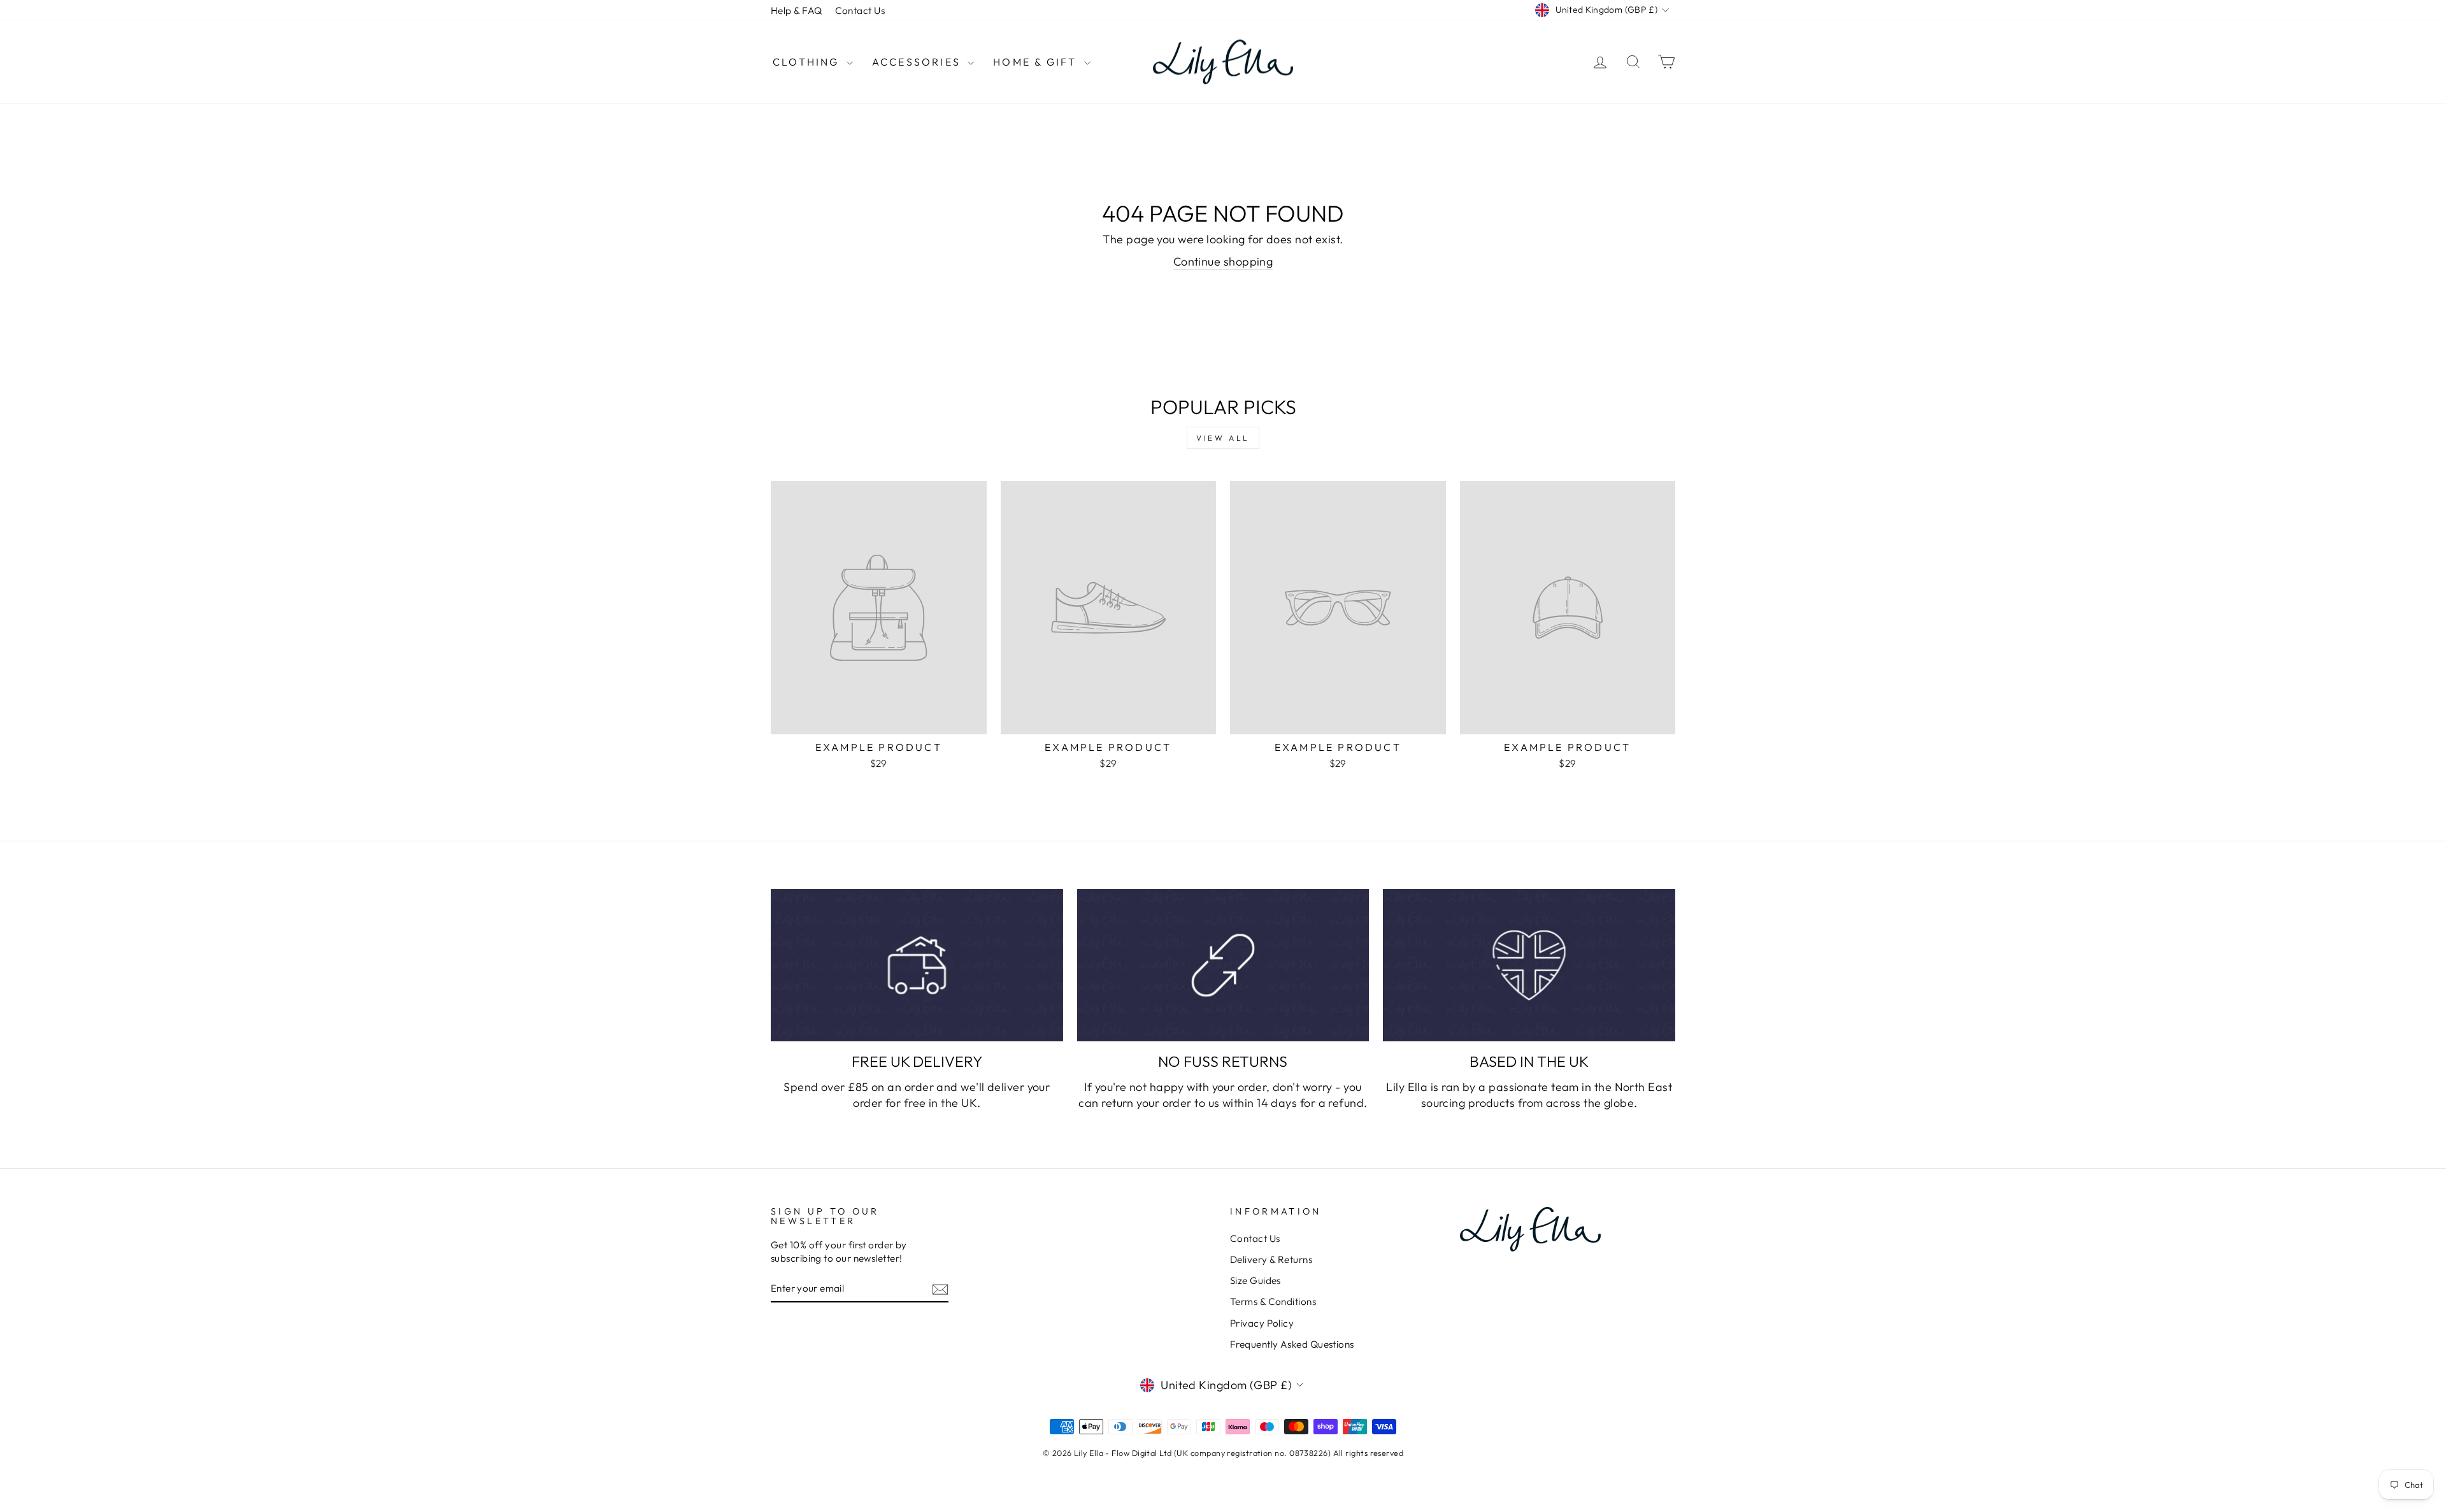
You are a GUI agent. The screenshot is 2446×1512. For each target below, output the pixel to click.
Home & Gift (1037, 62)
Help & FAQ (797, 11)
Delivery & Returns (1271, 1259)
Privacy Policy (1262, 1323)
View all (1223, 438)
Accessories (918, 62)
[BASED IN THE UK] (1529, 965)
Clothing (808, 62)
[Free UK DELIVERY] (917, 965)
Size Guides (1255, 1280)
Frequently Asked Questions (1292, 1344)
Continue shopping (1223, 261)
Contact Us (860, 11)
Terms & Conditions (1273, 1302)
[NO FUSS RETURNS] (1223, 965)
